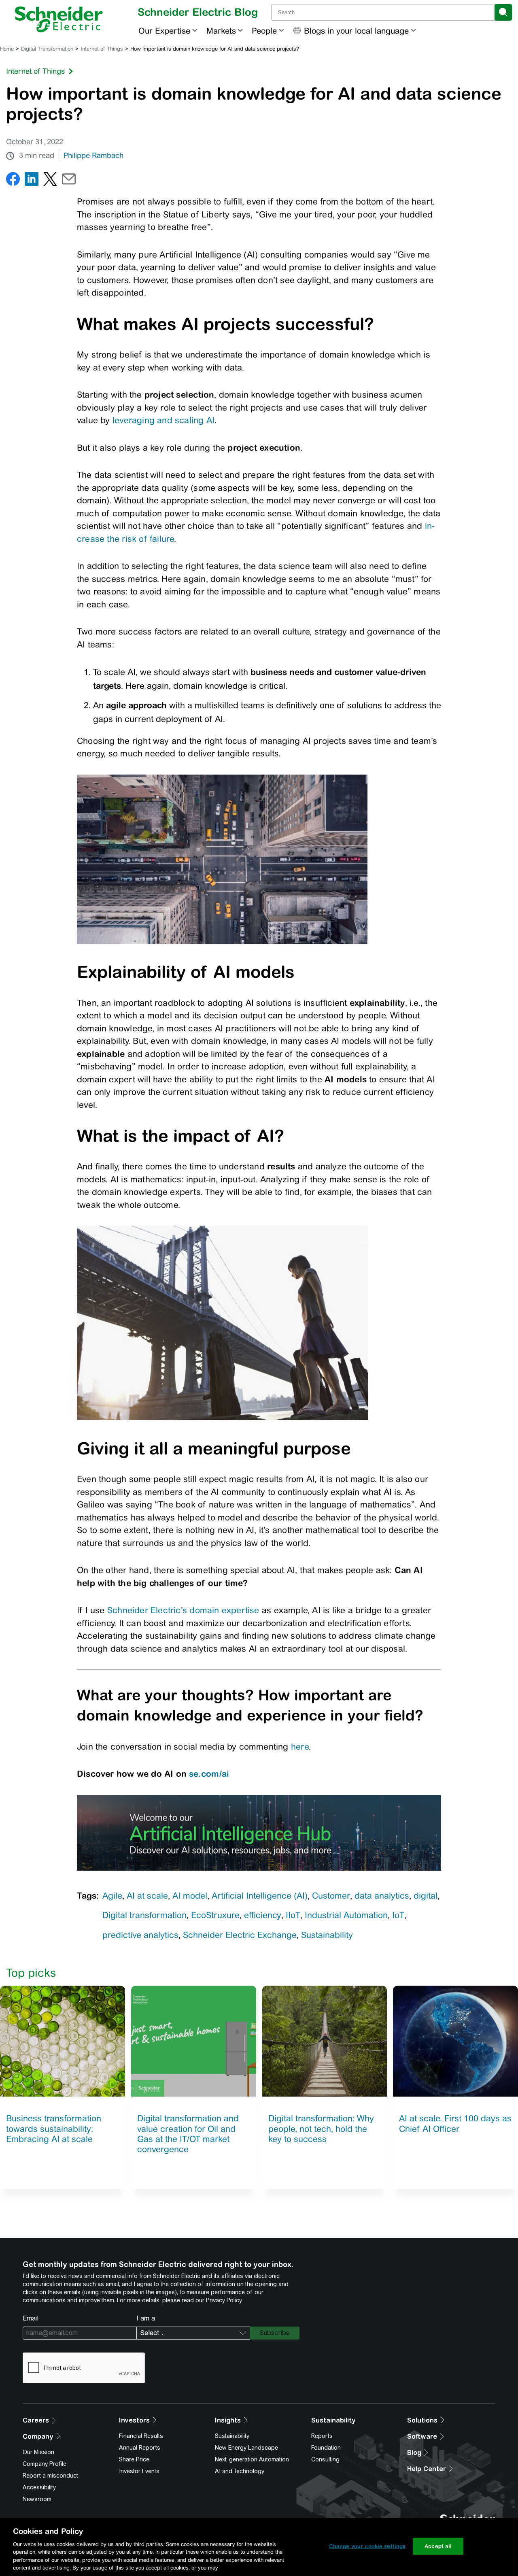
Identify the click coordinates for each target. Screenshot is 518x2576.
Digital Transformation (47, 49)
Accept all (438, 2546)
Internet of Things (102, 49)
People (264, 31)
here (300, 1747)
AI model (190, 1896)
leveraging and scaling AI (163, 420)
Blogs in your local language (356, 31)
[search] (503, 12)
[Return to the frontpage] (59, 19)
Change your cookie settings (367, 2546)
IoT (398, 1915)
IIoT (293, 1915)
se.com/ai (209, 1773)
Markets (221, 31)
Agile (112, 1896)
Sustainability (327, 1935)
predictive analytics (140, 1935)
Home (7, 49)
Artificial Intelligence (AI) (260, 1896)
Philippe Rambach (93, 155)
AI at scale (147, 1896)
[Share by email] (69, 181)
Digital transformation (144, 1915)
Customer (331, 1896)
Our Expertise (164, 31)
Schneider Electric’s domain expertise (183, 1610)
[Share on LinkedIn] (32, 181)
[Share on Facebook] (13, 181)
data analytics (382, 1896)
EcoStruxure (215, 1915)
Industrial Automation (346, 1915)
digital (426, 1896)
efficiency (263, 1915)
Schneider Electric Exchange (240, 1935)
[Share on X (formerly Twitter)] (50, 181)
